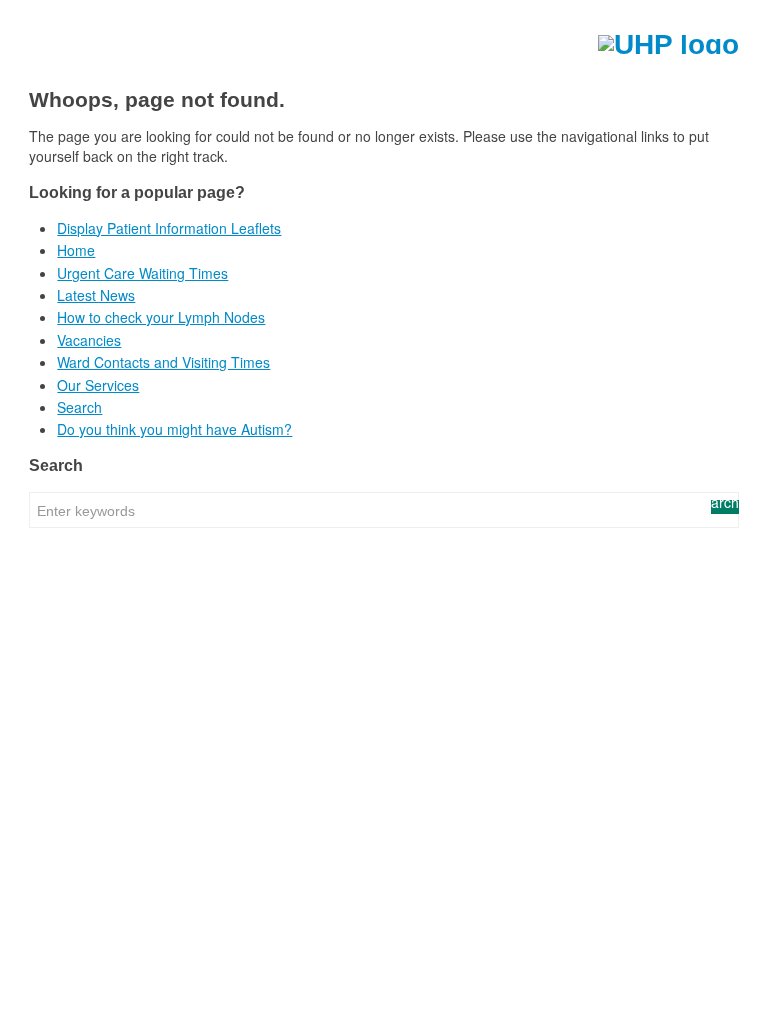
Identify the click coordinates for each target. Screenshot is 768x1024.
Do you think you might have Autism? (174, 429)
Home (76, 250)
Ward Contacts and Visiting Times (163, 362)
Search (79, 407)
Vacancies (89, 340)
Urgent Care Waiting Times (142, 273)
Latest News (96, 295)
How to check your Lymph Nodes (161, 317)
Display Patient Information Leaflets (169, 228)
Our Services (98, 385)
